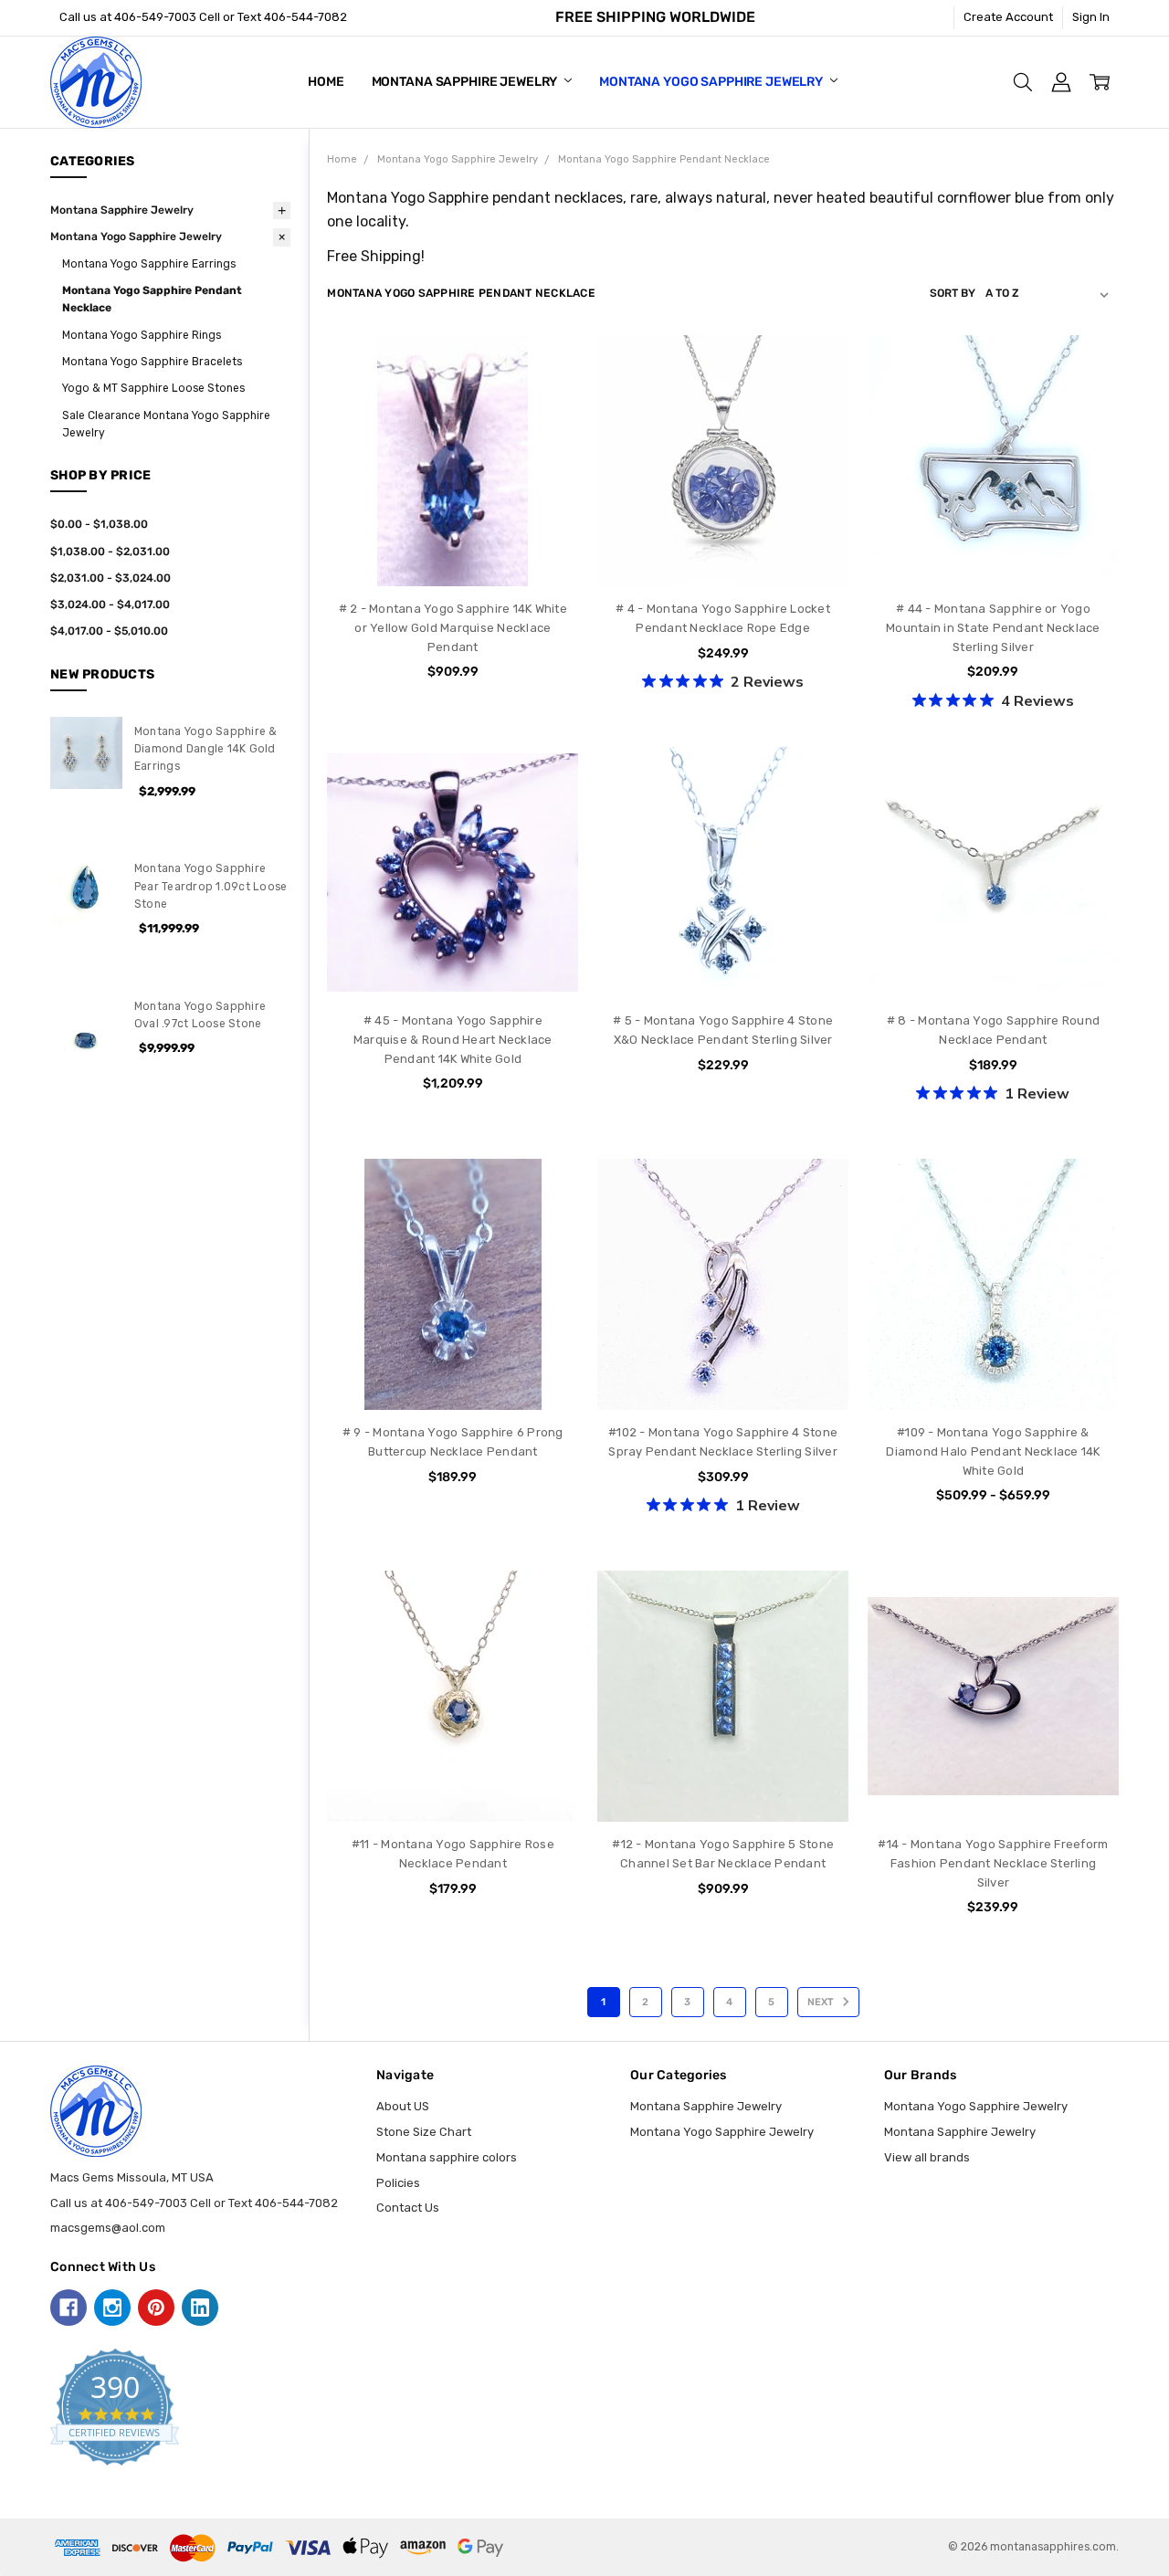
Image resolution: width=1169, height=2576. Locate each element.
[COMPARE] (548, 394)
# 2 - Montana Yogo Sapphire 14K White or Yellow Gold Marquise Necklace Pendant (453, 628)
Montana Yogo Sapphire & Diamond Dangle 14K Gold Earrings (206, 749)
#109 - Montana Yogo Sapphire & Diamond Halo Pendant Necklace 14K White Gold (993, 1451)
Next (822, 2002)
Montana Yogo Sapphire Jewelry (712, 82)
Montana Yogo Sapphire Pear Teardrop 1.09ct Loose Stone (211, 886)
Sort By (953, 293)
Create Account (1008, 17)
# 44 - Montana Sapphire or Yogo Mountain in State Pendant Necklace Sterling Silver (993, 628)
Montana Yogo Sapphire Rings (142, 335)
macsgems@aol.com (108, 2228)
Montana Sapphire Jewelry (466, 82)
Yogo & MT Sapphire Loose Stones (153, 388)
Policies (398, 2183)
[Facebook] (68, 2308)
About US (403, 2106)
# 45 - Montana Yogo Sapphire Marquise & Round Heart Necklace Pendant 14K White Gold (453, 1040)
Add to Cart (723, 515)
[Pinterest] (156, 2308)
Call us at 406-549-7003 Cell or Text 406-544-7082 (203, 17)
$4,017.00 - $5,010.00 (109, 631)
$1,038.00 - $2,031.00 (110, 552)
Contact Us (408, 2208)
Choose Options (453, 551)
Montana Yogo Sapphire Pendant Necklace (152, 299)
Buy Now (723, 551)
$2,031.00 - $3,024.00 (111, 578)
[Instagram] (112, 2308)
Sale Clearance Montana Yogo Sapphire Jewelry (166, 424)
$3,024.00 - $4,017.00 (110, 605)
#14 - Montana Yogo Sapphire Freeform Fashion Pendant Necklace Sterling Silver (993, 1863)
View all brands (927, 2157)
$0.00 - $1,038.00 (99, 524)
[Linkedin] (200, 2308)
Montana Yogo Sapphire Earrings (149, 264)
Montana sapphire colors (447, 2157)
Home (326, 82)
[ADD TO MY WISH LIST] (548, 423)
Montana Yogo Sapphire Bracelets (152, 362)
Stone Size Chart (424, 2132)
